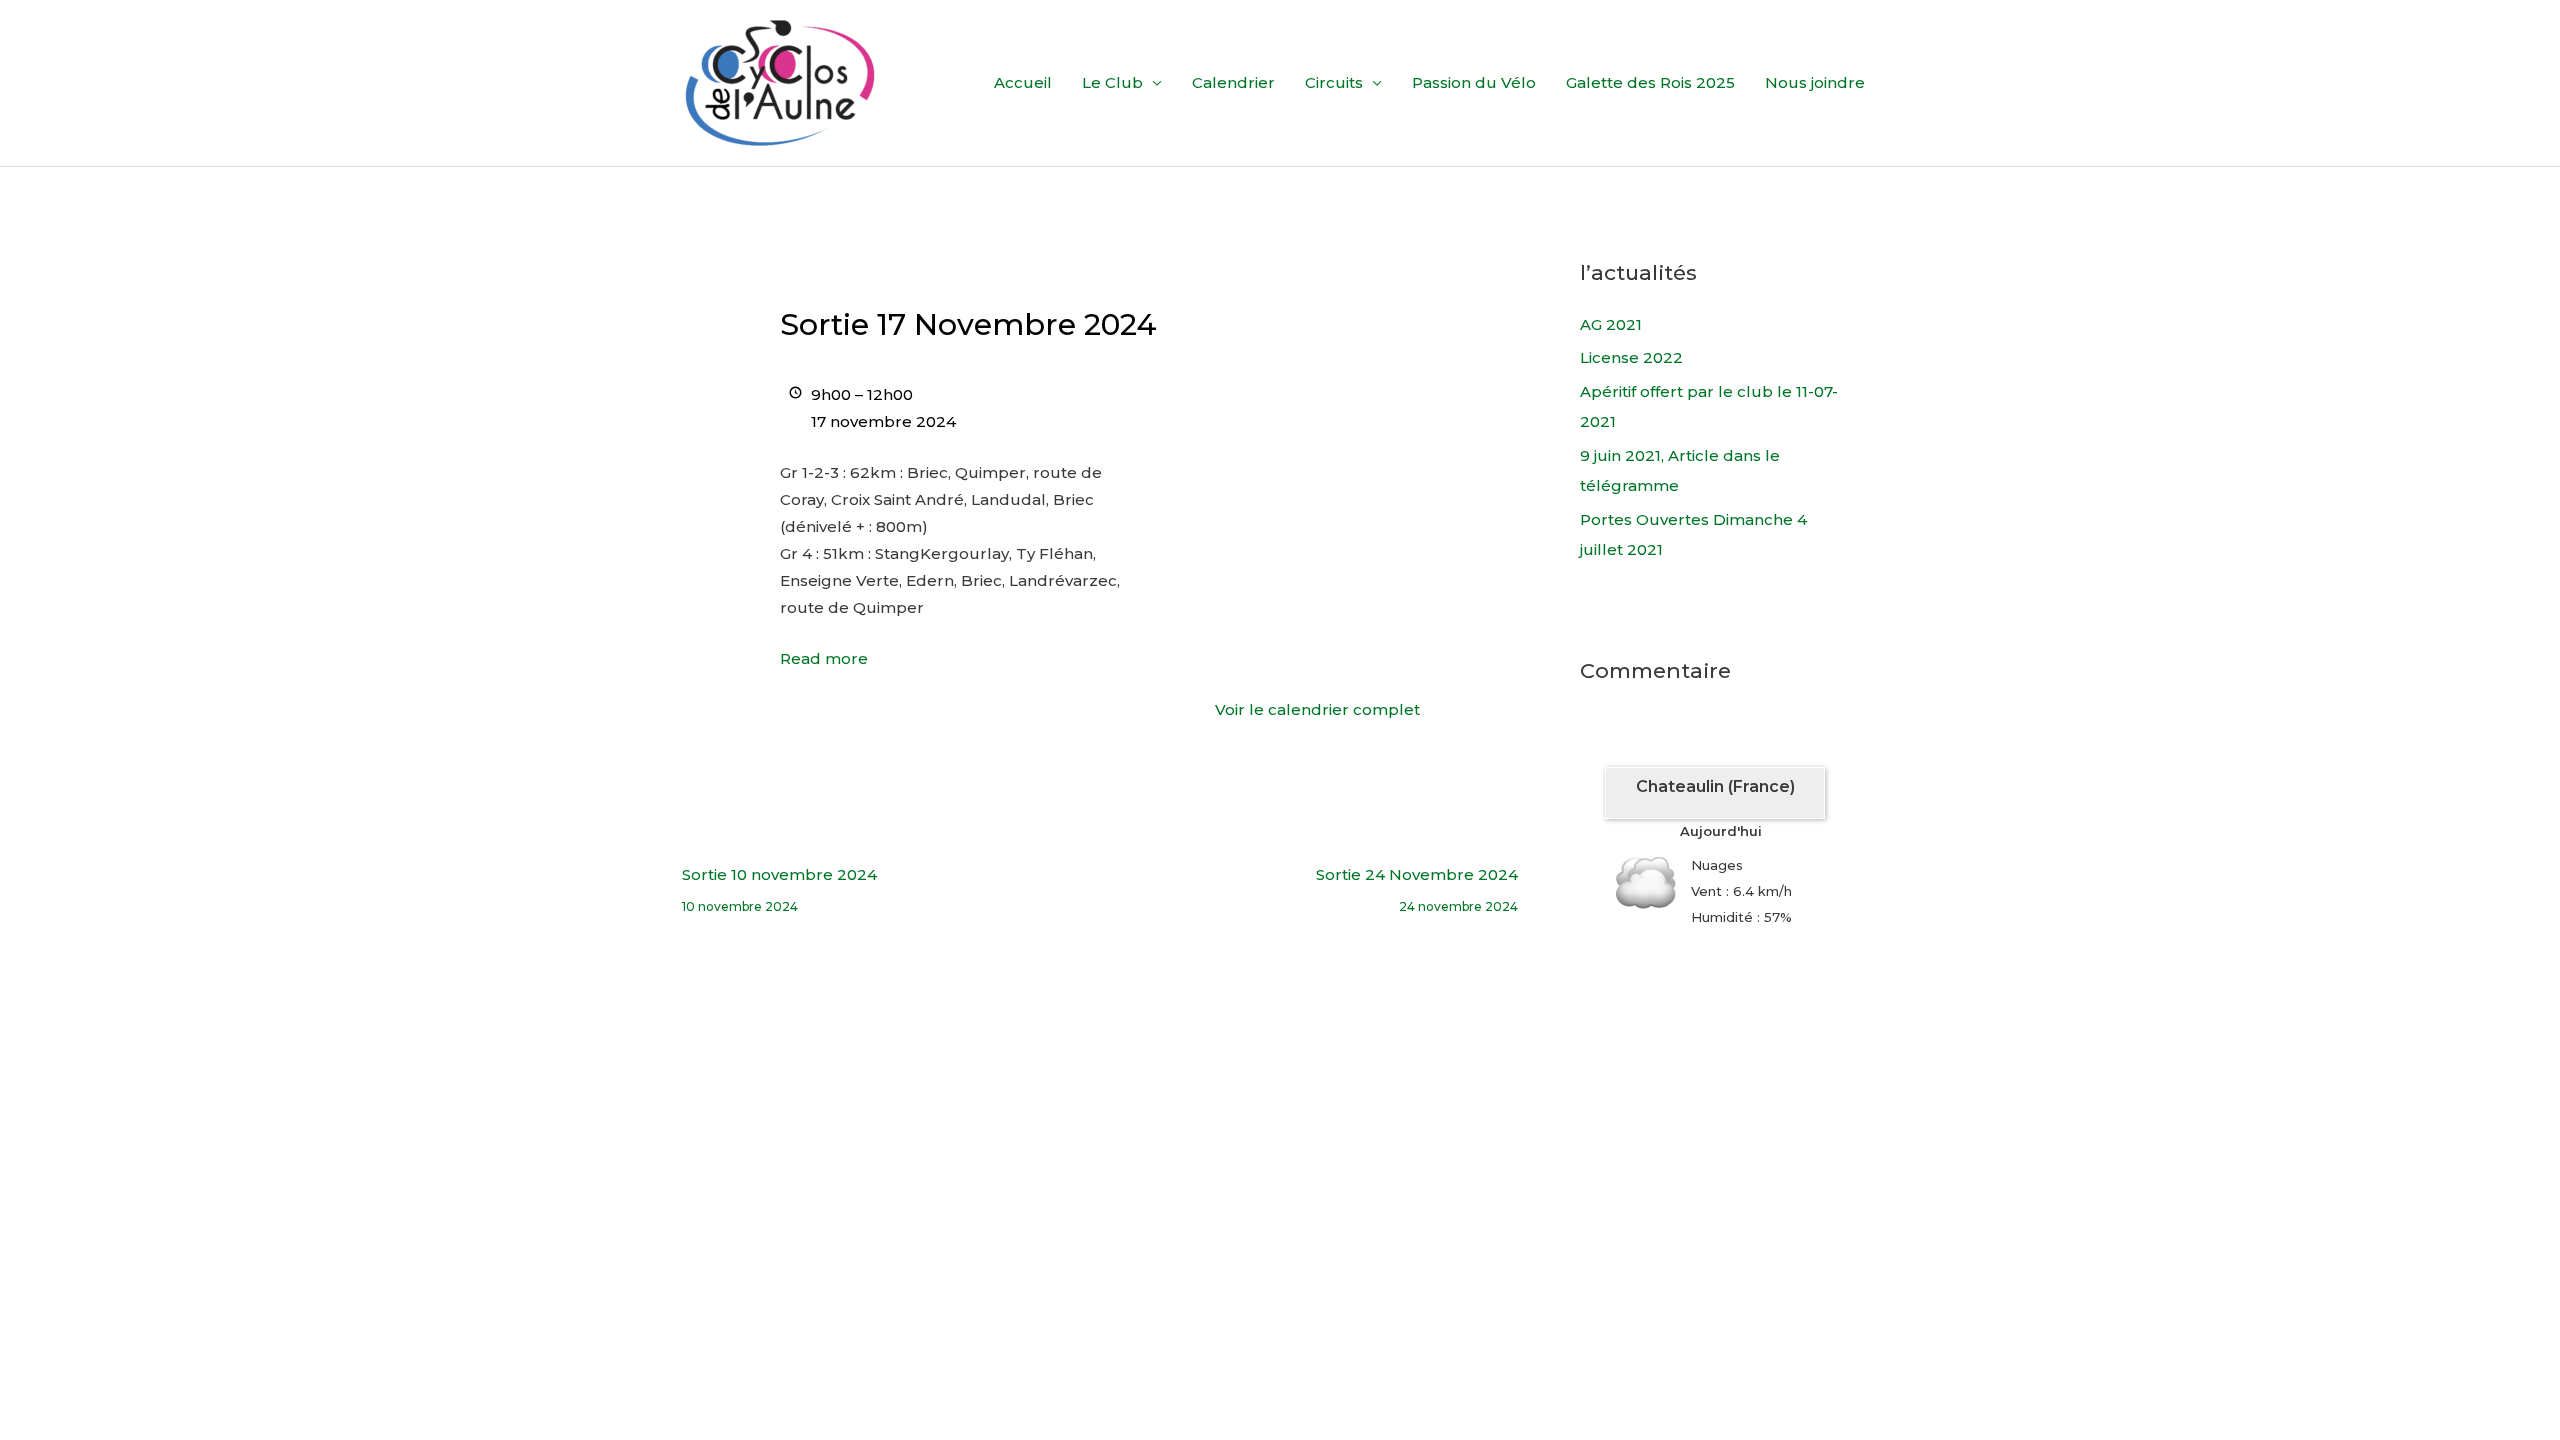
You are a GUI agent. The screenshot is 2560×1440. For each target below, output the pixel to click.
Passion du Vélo (1474, 82)
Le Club (1112, 82)
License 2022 (1631, 357)
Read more (824, 658)
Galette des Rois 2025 (1650, 82)
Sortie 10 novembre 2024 (779, 879)
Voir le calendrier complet (1317, 709)
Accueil (1023, 82)
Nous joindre (1815, 82)
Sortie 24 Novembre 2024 (1417, 879)
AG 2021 (1611, 324)
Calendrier (1233, 82)
